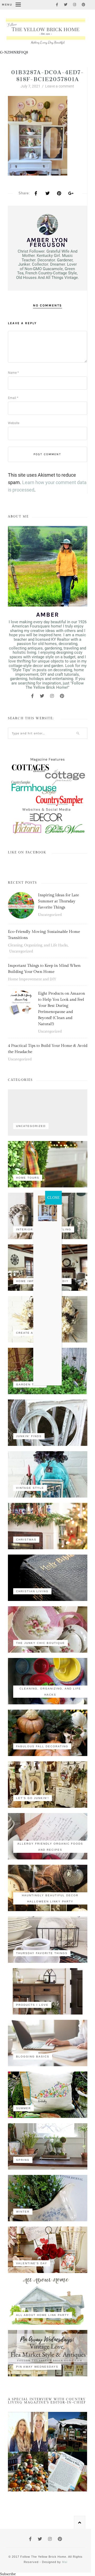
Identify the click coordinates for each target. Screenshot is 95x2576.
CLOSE (53, 1198)
